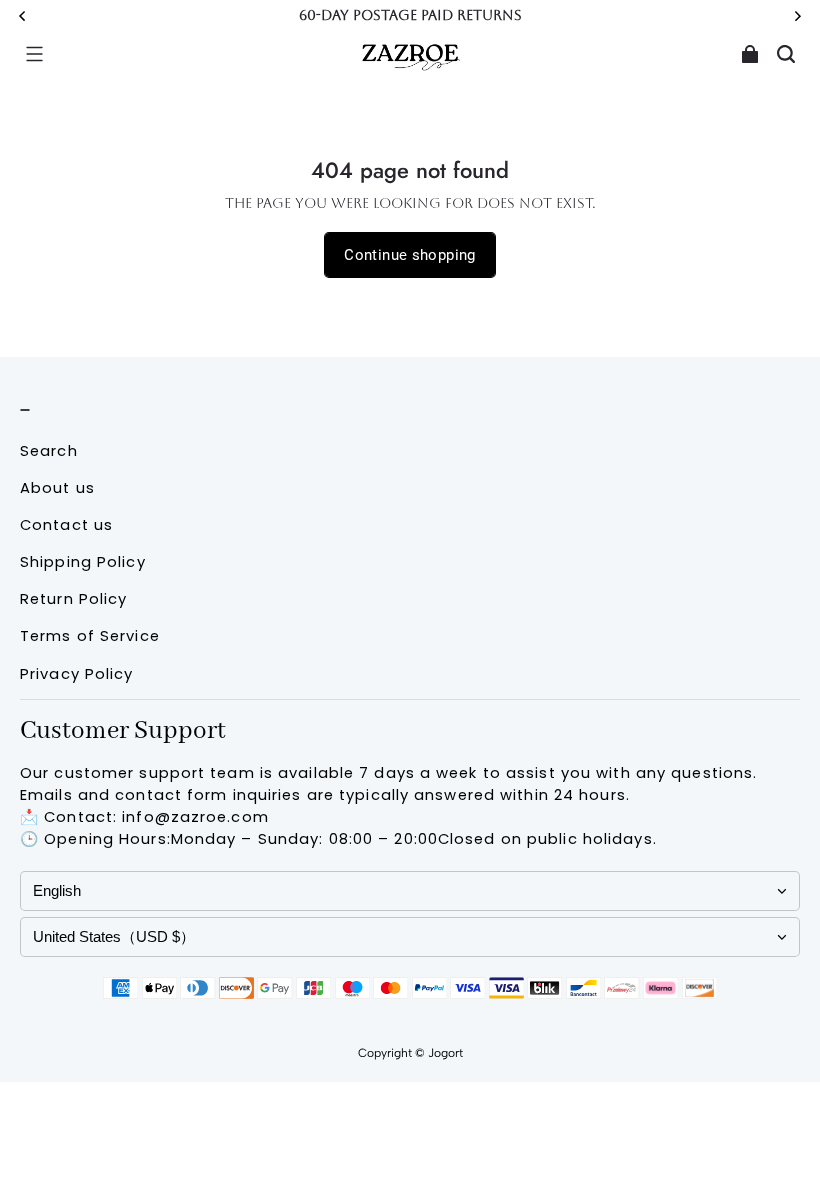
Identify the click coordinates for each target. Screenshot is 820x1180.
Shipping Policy (83, 562)
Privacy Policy (77, 674)
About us (57, 488)
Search (49, 451)
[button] (34, 54)
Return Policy (73, 599)
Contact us (66, 525)
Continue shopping (409, 255)
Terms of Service (90, 636)
